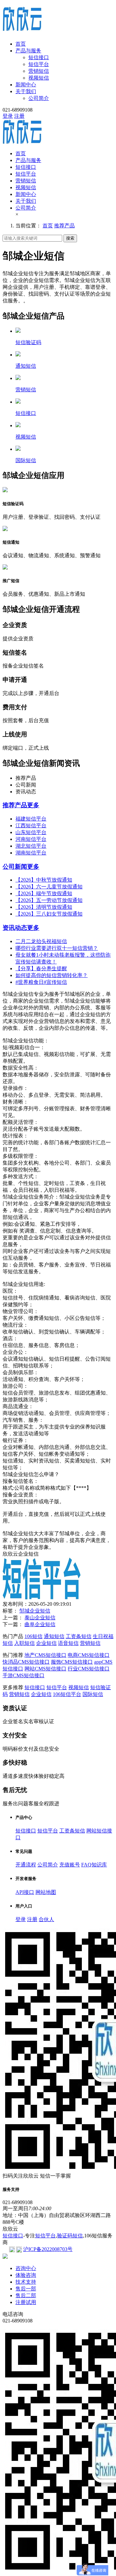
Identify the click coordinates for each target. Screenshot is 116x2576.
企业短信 (46, 1643)
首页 (21, 44)
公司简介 (39, 98)
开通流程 (26, 1865)
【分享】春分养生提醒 (41, 968)
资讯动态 (15, 928)
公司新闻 (15, 867)
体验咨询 (26, 2275)
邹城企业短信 (35, 1611)
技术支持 (26, 2282)
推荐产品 (64, 226)
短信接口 (39, 57)
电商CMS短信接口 (89, 1655)
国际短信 (93, 1694)
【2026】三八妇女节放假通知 (49, 914)
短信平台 (39, 64)
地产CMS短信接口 (45, 1655)
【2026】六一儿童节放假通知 (49, 887)
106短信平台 (67, 1694)
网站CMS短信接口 (45, 1669)
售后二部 (26, 2295)
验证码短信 (70, 2236)
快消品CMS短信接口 (26, 1662)
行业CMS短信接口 (89, 1669)
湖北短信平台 (31, 846)
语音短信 (68, 1643)
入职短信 (24, 1643)
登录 (8, 116)
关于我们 (26, 91)
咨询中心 (26, 2268)
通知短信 (54, 1636)
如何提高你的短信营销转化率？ (52, 975)
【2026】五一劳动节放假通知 (49, 900)
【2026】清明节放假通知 (44, 907)
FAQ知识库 (94, 1865)
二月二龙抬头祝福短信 (41, 941)
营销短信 (39, 71)
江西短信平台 (31, 826)
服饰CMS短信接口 (72, 1662)
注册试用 (26, 2302)
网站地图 (46, 1892)
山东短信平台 (31, 832)
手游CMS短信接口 (24, 1675)
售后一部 (26, 2289)
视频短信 (39, 78)
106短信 (34, 1636)
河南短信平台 (31, 839)
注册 (19, 116)
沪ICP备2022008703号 (48, 2249)
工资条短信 (79, 1636)
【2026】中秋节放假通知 (44, 880)
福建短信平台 (31, 819)
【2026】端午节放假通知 (44, 893)
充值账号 (70, 1865)
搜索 (70, 238)
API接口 (25, 1892)
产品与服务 (28, 51)
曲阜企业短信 (40, 1624)
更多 (33, 805)
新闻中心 (26, 85)
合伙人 (46, 1919)
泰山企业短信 (40, 1618)
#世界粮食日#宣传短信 (41, 982)
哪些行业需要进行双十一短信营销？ (57, 948)
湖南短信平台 (31, 853)
